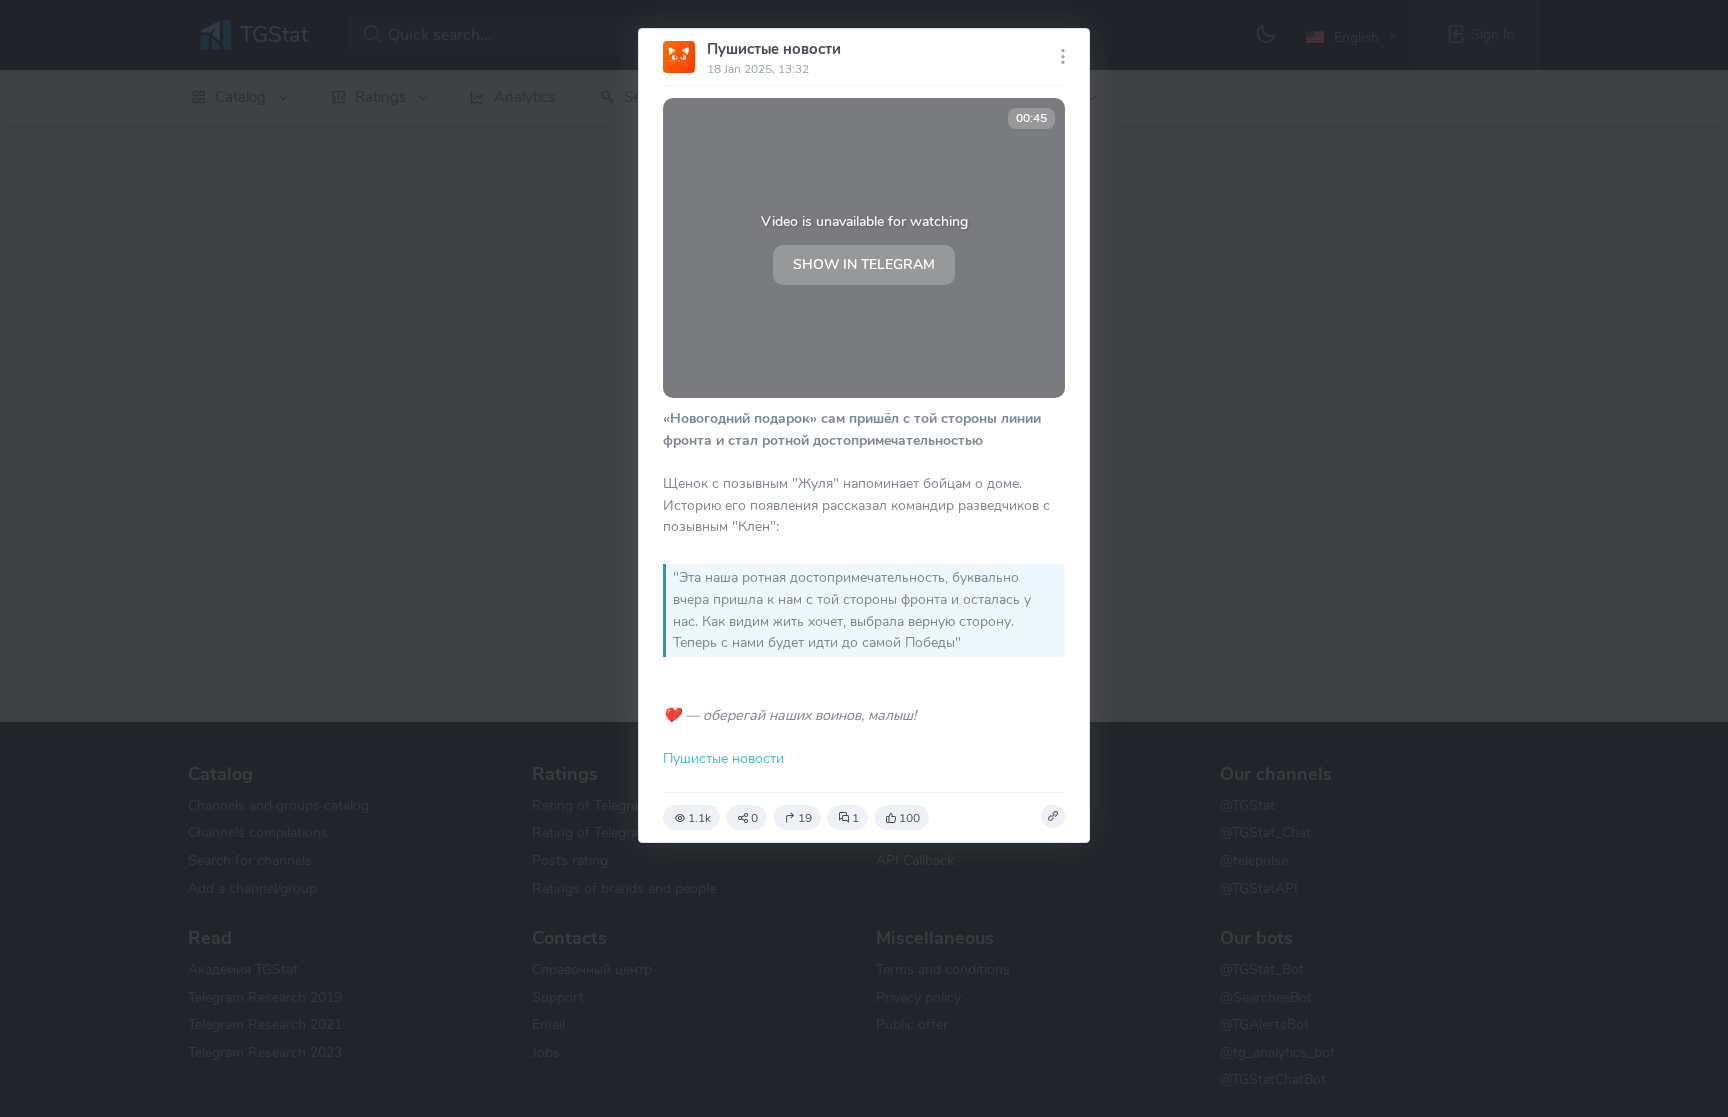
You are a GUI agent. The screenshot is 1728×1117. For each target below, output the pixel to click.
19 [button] (805, 818)
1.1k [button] (699, 818)
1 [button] (855, 818)
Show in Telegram (864, 264)
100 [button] (909, 818)
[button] (1053, 817)
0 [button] (754, 818)
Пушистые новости (774, 49)
